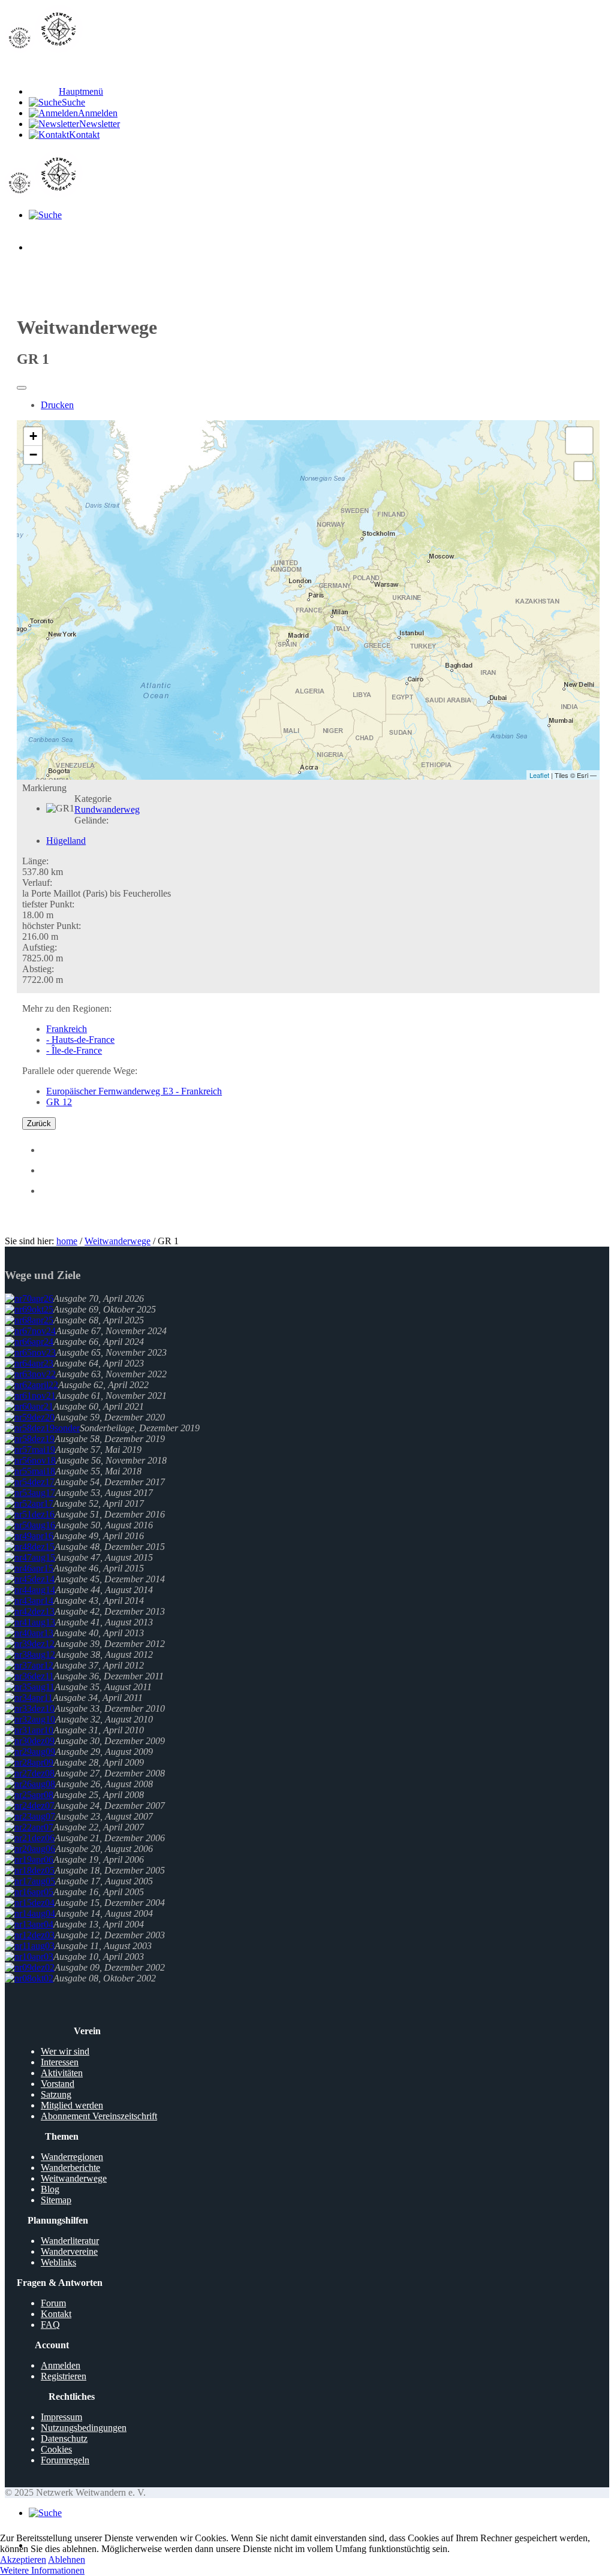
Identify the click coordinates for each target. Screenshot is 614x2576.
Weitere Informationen (42, 2570)
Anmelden (61, 2365)
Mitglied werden (72, 2105)
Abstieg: (38, 969)
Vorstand (58, 2084)
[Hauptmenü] (44, 247)
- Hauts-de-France (80, 1040)
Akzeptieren (23, 2560)
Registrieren (64, 2376)
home (67, 1241)
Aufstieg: (40, 947)
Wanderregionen (72, 2157)
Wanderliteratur (70, 2241)
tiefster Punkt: (48, 904)
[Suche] (45, 215)
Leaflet (539, 775)
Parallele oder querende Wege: (80, 1071)
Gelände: (91, 820)
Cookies (56, 2449)
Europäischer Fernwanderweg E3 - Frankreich (134, 1091)
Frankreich (67, 1029)
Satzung (56, 2094)
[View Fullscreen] (583, 471)
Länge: (35, 861)
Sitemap (56, 2200)
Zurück (39, 1123)
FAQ (50, 2325)
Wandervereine (69, 2251)
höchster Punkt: (52, 926)
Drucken (57, 405)
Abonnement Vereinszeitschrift (99, 2116)
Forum (53, 2303)
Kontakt (56, 2314)
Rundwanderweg (107, 809)
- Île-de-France (74, 1050)
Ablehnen (67, 2560)
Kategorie (93, 799)
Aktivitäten (62, 2073)
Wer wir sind (65, 2051)
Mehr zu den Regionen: (67, 1008)
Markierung (44, 788)
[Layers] (579, 441)
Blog (50, 2189)
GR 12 (59, 1102)
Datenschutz (64, 2438)
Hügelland (66, 841)
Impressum (61, 2417)
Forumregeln (65, 2460)
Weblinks (58, 2262)
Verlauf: (37, 883)
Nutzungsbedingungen (84, 2428)
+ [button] (33, 436)
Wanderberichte (70, 2168)
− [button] (33, 455)
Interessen (60, 2062)
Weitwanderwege (118, 1241)
